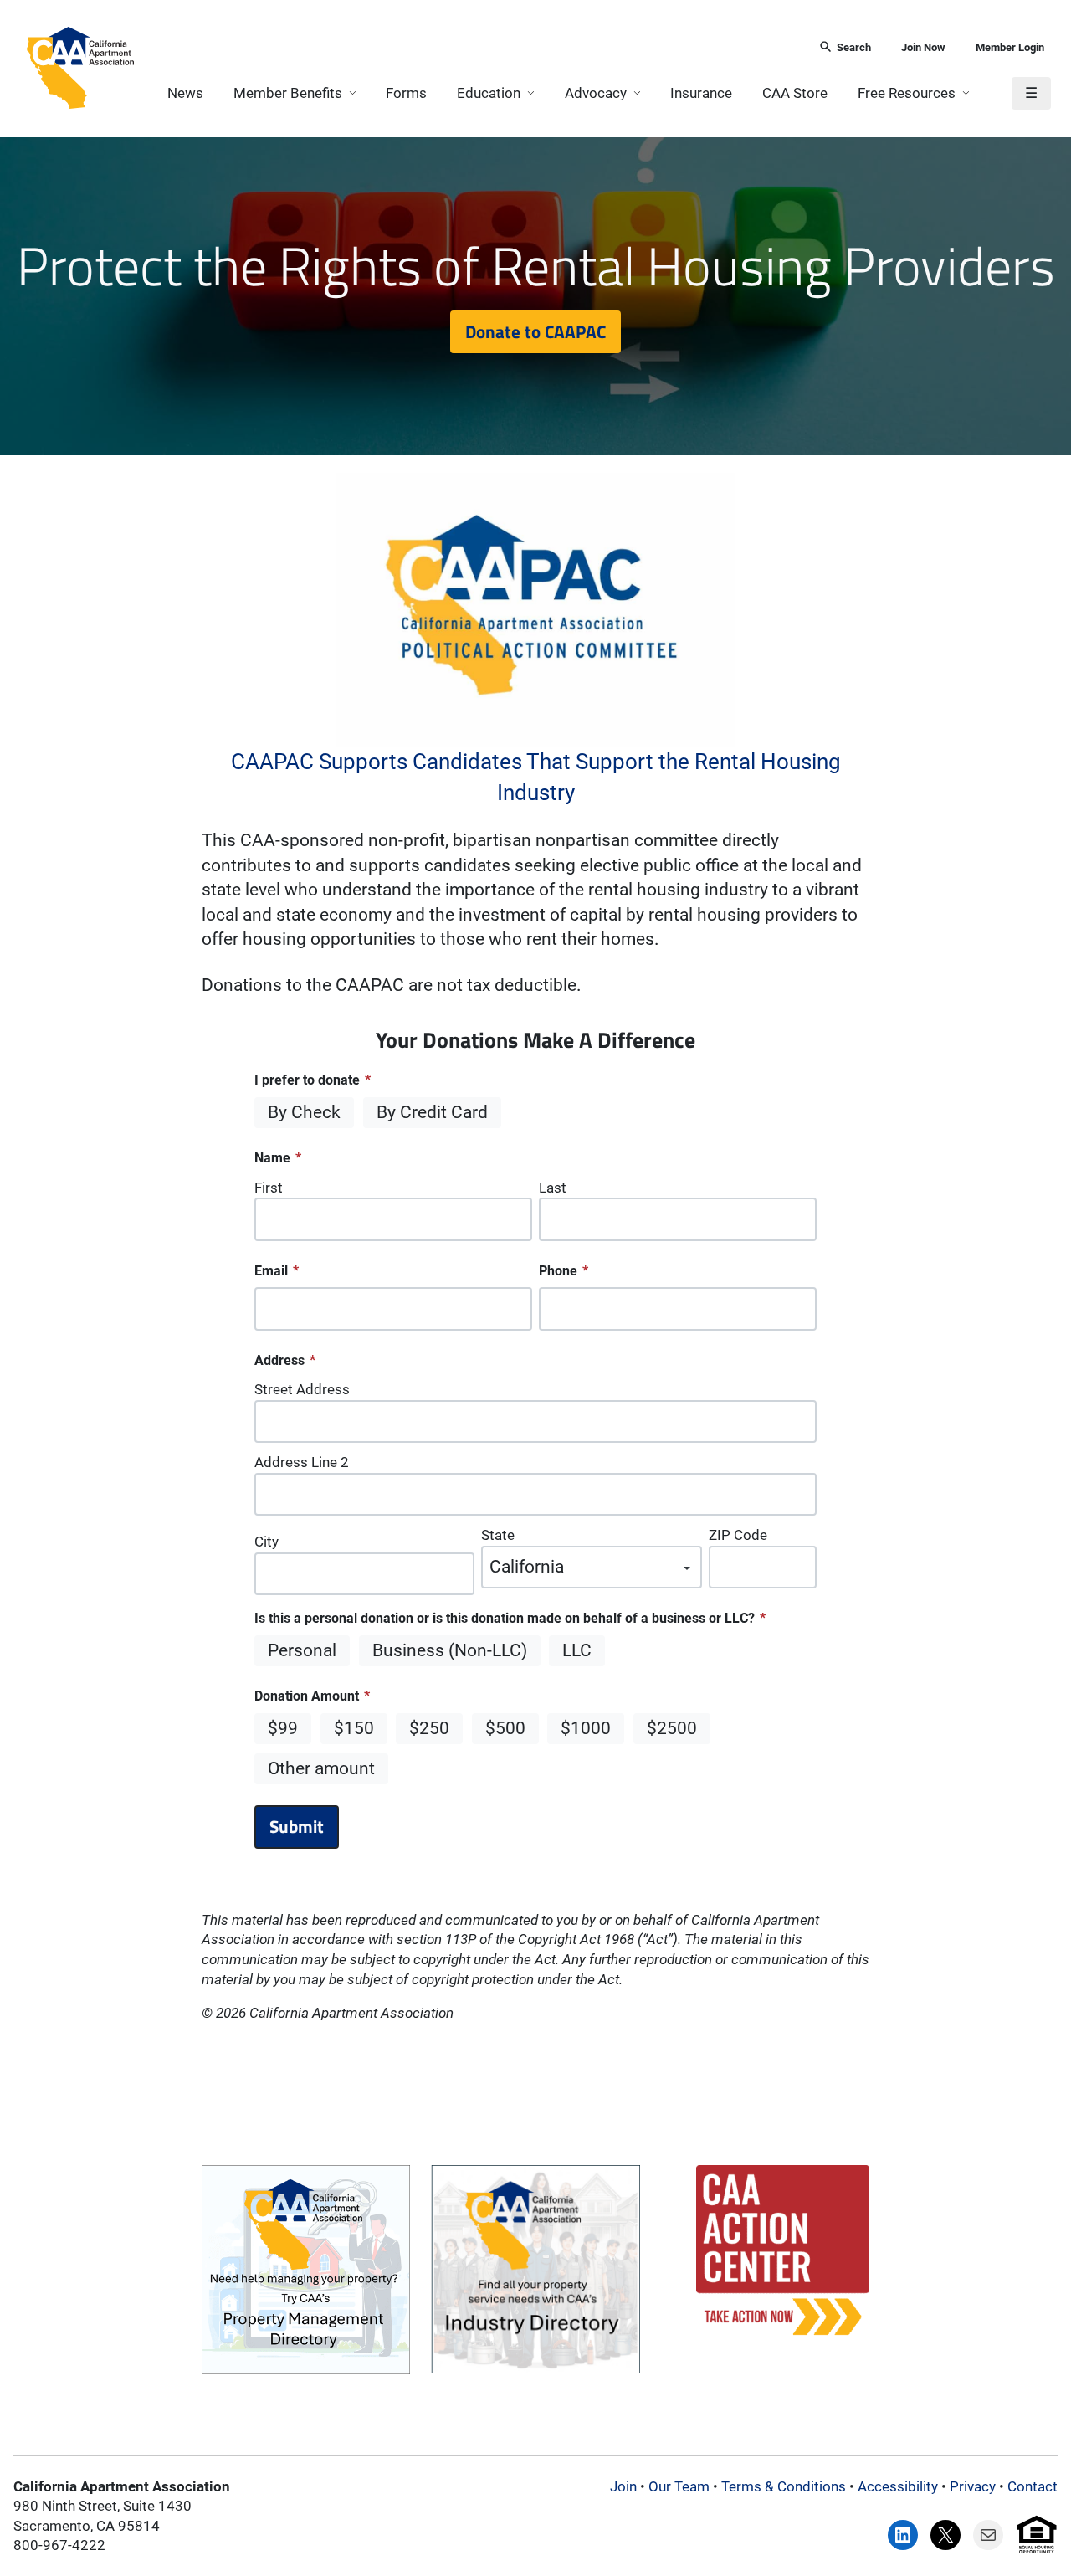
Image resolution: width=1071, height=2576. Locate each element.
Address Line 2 (302, 1462)
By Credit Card (432, 1112)
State (498, 1535)
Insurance (701, 93)
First (269, 1188)
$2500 (672, 1728)
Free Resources (907, 93)
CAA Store (795, 93)
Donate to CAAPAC (535, 331)
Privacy (973, 2486)
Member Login (1010, 47)
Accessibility (898, 2486)
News (185, 93)
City (266, 1542)
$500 (505, 1728)
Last (553, 1188)
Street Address (302, 1389)
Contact (1033, 2486)
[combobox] (471, 48)
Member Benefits (288, 93)
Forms (406, 93)
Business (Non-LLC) (450, 1650)
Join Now (923, 47)
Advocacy (596, 93)
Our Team (679, 2486)
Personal (302, 1650)
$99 (283, 1728)
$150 (354, 1728)
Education (489, 93)
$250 (429, 1728)
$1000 (586, 1728)
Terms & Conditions (784, 2486)
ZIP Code (738, 1535)
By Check (304, 1112)
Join (623, 2486)
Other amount (321, 1768)
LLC (577, 1650)
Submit (297, 1826)
